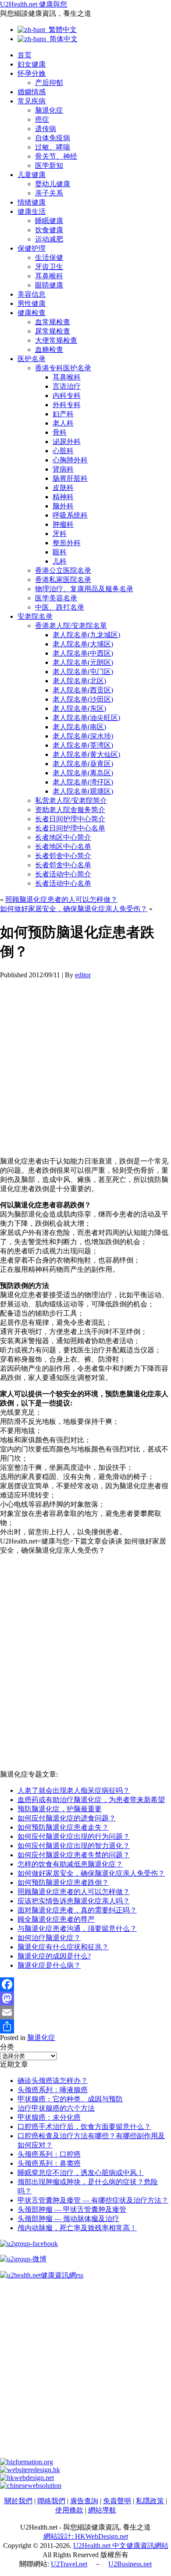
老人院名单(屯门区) (83, 672)
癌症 (42, 119)
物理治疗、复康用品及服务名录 (84, 589)
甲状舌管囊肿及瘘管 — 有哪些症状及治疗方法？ (93, 2200)
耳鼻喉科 (49, 276)
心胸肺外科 (70, 460)
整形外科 (67, 543)
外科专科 (67, 405)
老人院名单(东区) (79, 708)
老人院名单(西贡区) (83, 690)
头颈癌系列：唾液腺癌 (53, 2090)
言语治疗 (67, 386)
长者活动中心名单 (63, 883)
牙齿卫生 (49, 267)
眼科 (60, 552)
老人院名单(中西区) (83, 653)
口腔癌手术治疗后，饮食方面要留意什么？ (84, 2127)
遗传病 (46, 129)
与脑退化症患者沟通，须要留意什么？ (77, 1928)
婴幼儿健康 (53, 184)
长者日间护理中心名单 (70, 828)
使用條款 (69, 2510)
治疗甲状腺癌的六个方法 (56, 2108)
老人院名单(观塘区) (83, 791)
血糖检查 (49, 349)
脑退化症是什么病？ (49, 1965)
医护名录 (32, 359)
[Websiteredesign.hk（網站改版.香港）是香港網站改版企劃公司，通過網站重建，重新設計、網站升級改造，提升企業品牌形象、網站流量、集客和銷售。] (30, 2470)
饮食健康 (49, 230)
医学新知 (49, 165)
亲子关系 (49, 193)
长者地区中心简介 (63, 837)
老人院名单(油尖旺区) (86, 718)
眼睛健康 (49, 285)
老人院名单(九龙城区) (86, 635)
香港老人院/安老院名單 (71, 626)
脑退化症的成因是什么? (54, 1956)
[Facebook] (85, 1984)
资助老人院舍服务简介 (70, 810)
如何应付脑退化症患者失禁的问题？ (74, 1855)
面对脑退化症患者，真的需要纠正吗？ (77, 1910)
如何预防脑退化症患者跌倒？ (63, 1882)
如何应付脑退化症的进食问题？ (67, 1818)
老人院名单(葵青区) (83, 764)
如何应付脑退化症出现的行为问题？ (74, 1836)
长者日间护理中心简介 (70, 819)
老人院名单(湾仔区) (83, 782)
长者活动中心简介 (63, 874)
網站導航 (102, 2510)
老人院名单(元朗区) (83, 662)
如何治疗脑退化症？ (49, 1938)
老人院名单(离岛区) (83, 773)
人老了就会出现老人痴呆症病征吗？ (74, 1790)
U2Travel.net (69, 2564)
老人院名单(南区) (79, 727)
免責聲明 (117, 2501)
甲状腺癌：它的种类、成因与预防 (70, 2099)
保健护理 (32, 248)
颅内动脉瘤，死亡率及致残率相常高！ (77, 2228)
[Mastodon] (85, 1998)
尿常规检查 (53, 331)
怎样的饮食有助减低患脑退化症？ (70, 1864)
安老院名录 (35, 616)
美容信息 (32, 294)
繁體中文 (61, 30)
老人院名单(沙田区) (83, 699)
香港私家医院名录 (63, 580)
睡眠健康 (49, 221)
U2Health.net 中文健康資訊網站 (121, 2546)
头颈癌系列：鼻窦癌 (49, 2163)
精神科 (63, 497)
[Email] (85, 2012)
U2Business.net (130, 2564)
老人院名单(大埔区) (83, 644)
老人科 (63, 423)
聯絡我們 (51, 2501)
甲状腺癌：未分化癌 (49, 2117)
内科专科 (67, 396)
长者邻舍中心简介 (63, 856)
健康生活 (32, 211)
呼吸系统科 (70, 515)
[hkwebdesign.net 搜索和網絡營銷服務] (27, 2478)
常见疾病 (32, 101)
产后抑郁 (49, 83)
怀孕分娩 (32, 73)
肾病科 (63, 469)
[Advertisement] (85, 1064)
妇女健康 (32, 64)
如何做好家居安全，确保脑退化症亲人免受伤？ (74, 909)
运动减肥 (49, 239)
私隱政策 (150, 2501)
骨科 (60, 432)
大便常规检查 (56, 340)
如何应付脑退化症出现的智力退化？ (74, 1846)
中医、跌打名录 (60, 607)
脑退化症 (49, 110)
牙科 (60, 534)
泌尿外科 (67, 442)
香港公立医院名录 (63, 570)
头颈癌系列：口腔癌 (49, 2154)
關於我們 (18, 2501)
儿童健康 (32, 175)
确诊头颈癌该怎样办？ (53, 2081)
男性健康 (32, 303)
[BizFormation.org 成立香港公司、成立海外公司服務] (27, 2462)
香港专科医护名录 (63, 368)
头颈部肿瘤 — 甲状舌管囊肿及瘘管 (72, 2209)
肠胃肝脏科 (70, 478)
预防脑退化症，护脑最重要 (60, 1809)
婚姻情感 (32, 92)
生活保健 (49, 257)
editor (83, 975)
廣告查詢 (84, 2501)
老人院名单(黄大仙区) (86, 754)
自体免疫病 (53, 138)
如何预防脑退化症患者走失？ (63, 1827)
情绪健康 (32, 202)
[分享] (85, 2026)
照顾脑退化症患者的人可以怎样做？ (61, 899)
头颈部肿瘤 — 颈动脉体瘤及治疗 (68, 2219)
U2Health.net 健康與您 (34, 4)
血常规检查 (53, 322)
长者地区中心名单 (63, 846)
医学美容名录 (56, 598)
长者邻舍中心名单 (63, 865)
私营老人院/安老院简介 (71, 800)
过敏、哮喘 (53, 147)
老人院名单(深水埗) (83, 736)
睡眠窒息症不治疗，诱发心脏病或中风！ (81, 2173)
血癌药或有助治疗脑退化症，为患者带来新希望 (91, 1800)
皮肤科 (63, 488)
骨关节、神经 (56, 156)
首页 (25, 55)
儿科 (60, 561)
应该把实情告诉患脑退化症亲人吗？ (74, 1901)
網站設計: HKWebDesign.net (86, 2536)
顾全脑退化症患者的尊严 (56, 1919)
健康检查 (32, 313)
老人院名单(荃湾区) (83, 745)
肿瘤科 (63, 524)
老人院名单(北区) (79, 681)
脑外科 (63, 506)
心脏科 (63, 451)
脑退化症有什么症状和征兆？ (63, 1947)
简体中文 (62, 39)
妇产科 (63, 414)
